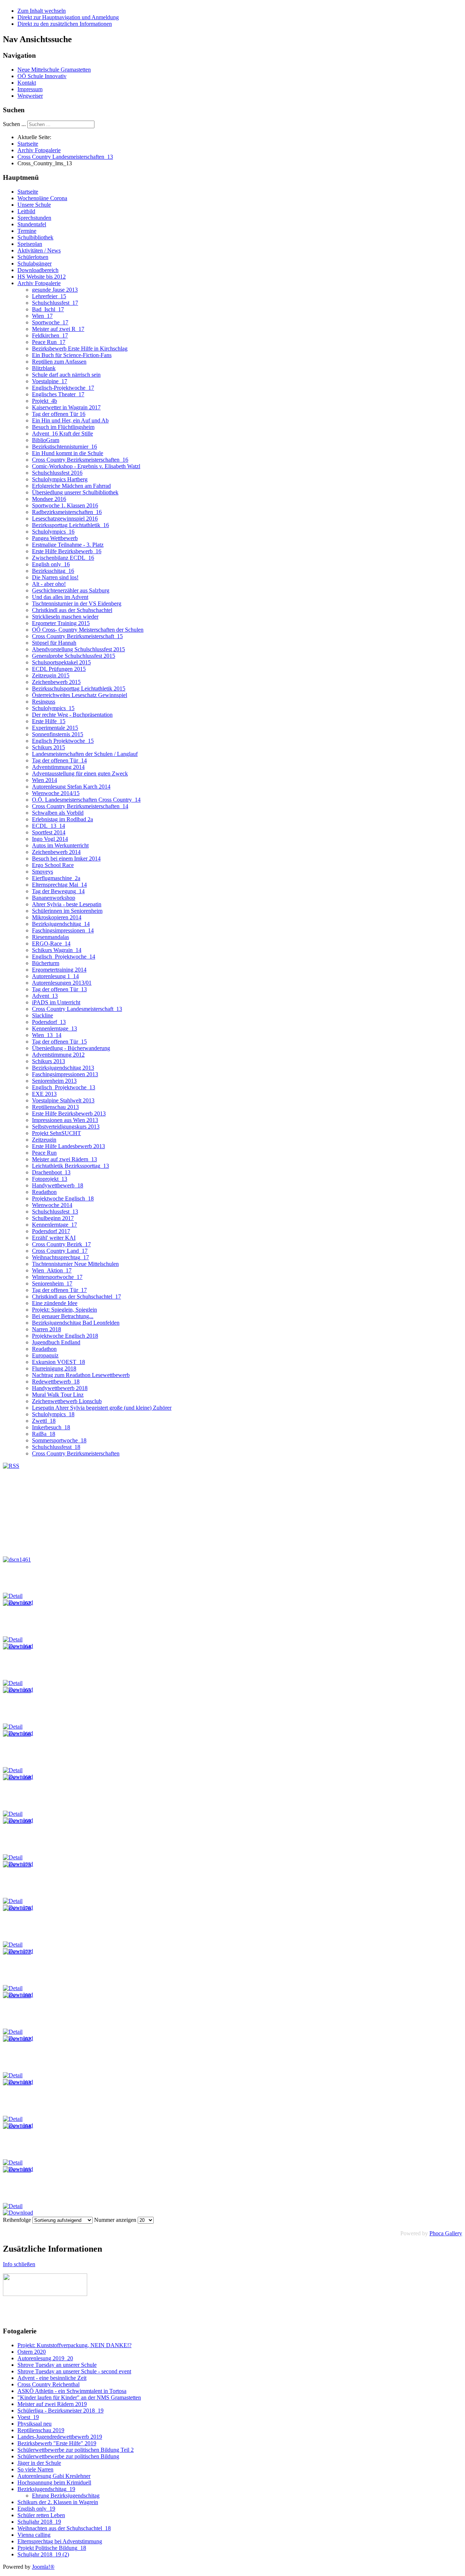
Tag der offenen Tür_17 (59, 1290)
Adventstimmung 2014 (58, 767)
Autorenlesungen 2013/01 (62, 983)
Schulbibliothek (35, 237)
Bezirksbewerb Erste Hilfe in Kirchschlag (80, 349)
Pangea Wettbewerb (55, 538)
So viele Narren (35, 2469)
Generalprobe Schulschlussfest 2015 (74, 656)
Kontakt (27, 83)
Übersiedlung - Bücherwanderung (71, 1048)
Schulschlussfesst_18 (56, 1447)
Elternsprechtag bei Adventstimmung (60, 2541)
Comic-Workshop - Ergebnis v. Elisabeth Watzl (86, 466)
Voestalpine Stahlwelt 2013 (63, 1100)
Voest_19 (28, 2417)
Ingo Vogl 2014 (50, 839)
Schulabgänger (35, 264)
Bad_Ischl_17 (48, 309)
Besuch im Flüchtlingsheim (63, 427)
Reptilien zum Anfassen (59, 362)
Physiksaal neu (35, 2424)
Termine (27, 231)
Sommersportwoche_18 (59, 1440)
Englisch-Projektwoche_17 (63, 388)
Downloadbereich (38, 270)
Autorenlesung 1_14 (55, 976)
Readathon (44, 1192)
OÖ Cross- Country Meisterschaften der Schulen (88, 630)
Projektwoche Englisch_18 (63, 1198)
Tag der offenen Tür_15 (59, 1042)
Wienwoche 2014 (52, 1205)
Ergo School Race (53, 865)
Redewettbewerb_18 (56, 1382)
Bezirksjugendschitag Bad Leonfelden (76, 1323)
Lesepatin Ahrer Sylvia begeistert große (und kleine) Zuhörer (102, 1408)
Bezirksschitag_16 (53, 571)
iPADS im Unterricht (56, 1002)
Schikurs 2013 (48, 1061)
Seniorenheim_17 (52, 1283)
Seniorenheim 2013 (54, 1081)
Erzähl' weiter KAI (54, 1238)
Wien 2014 (45, 780)
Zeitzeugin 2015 (51, 675)
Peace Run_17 (49, 342)
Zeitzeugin (44, 1140)
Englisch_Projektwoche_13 (64, 1087)
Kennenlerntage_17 (54, 1225)
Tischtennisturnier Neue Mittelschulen (75, 1264)
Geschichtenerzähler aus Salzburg (71, 590)
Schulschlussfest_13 (55, 1212)
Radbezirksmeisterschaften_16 (67, 512)
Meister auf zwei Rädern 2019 (52, 2404)
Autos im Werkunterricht (60, 845)
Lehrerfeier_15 (49, 296)
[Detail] (13, 1596)
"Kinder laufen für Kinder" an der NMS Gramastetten (79, 2397)
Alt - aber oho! (49, 584)
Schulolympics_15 (53, 708)
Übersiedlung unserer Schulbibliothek (75, 492)
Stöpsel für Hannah (54, 643)
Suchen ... (14, 124)
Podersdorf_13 (49, 1022)
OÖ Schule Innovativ (42, 76)
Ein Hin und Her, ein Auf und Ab (70, 420)
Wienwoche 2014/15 (56, 793)
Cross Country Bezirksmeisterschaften (76, 1453)
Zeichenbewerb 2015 (56, 682)
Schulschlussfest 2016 (57, 473)
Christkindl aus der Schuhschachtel (72, 610)
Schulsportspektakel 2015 (61, 662)
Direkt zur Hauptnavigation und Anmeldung (68, 17)
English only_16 (51, 564)
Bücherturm (46, 963)
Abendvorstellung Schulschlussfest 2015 (78, 649)
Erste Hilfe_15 (49, 721)
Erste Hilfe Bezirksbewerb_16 (67, 551)
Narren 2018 (46, 1329)
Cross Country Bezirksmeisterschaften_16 (80, 460)
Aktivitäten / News (39, 250)
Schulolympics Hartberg (60, 479)
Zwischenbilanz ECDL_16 (63, 558)
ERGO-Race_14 (51, 943)
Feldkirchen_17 (50, 335)
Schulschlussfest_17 (55, 303)
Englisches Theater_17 (58, 394)
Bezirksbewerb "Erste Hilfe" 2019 (57, 2443)
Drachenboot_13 (51, 1172)
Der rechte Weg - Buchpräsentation (72, 715)
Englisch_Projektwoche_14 (64, 957)
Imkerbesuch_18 (51, 1427)
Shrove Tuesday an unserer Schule (57, 2365)
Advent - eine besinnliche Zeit (52, 2378)
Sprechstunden (34, 218)
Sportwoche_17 (50, 322)
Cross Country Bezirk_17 (61, 1244)
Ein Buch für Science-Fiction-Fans (72, 355)
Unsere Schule (34, 205)
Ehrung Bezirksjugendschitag (66, 2496)
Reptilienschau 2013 (55, 1107)
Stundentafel (32, 224)
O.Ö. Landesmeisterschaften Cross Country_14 (86, 800)
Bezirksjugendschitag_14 (61, 924)
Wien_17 (42, 316)
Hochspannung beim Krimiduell (54, 2482)
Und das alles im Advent (60, 597)
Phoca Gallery (446, 2233)
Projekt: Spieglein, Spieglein (64, 1310)
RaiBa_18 (44, 1434)
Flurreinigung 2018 (54, 1368)
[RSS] (11, 1466)
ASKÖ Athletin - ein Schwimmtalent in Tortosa (72, 2391)
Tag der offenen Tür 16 (59, 414)
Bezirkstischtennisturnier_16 (64, 447)
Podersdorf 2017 (51, 1231)
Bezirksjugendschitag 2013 (63, 1068)
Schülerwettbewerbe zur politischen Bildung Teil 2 (76, 2450)
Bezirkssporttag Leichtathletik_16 (70, 525)
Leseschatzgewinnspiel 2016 (65, 519)
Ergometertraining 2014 (59, 970)
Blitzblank (44, 368)
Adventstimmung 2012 (58, 1055)
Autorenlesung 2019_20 (45, 2358)
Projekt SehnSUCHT (56, 1133)
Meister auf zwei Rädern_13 (64, 1159)
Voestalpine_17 (50, 381)
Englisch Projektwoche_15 (63, 741)
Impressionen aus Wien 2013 (65, 1120)
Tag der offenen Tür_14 (59, 760)
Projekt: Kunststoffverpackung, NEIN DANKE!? (74, 2345)
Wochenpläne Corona (42, 198)
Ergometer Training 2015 (61, 623)
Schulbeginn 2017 (53, 1218)
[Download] (18, 2213)
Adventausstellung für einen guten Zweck (80, 773)
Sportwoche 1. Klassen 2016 (65, 505)
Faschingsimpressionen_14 (63, 930)
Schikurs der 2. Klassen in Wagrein (58, 2502)
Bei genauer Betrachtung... (63, 1316)
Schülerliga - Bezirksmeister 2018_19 (60, 2411)
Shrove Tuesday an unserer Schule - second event (74, 2371)
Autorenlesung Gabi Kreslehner (54, 2476)
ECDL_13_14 (48, 826)
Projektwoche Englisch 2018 (65, 1336)
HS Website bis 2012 (42, 277)
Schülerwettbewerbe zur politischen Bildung (68, 2456)
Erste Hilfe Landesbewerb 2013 (68, 1146)
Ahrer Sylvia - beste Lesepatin (67, 904)
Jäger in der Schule (39, 2463)
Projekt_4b (45, 401)
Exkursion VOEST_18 (58, 1362)
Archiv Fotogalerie (39, 283)
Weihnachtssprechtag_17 (60, 1257)
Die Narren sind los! (55, 577)
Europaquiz (45, 1355)
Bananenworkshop (54, 898)
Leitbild (26, 211)
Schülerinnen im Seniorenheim (67, 911)
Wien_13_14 (47, 1035)
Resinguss (44, 702)
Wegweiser (30, 96)
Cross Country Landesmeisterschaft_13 (77, 1009)
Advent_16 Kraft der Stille (62, 434)
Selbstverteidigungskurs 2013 (66, 1127)
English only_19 (36, 2509)
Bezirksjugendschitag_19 (46, 2489)
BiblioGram (46, 440)
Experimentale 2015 (55, 728)
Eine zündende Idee (55, 1303)
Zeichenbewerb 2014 (56, 852)
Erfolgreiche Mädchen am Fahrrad (71, 486)
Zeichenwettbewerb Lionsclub (67, 1401)
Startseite (28, 192)
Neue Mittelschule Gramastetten (54, 70)
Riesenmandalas (50, 937)
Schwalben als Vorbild (58, 813)
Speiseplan (30, 244)
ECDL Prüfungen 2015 (59, 669)
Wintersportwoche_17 (57, 1277)
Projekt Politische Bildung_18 (52, 2548)
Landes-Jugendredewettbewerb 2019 (60, 2437)
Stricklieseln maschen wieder (65, 617)
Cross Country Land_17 (60, 1251)
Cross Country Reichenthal (48, 2384)
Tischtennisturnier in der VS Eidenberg (77, 604)
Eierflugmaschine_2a (56, 878)
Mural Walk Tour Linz (58, 1395)
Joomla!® (43, 2567)
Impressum (30, 89)
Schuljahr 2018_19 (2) (43, 2554)
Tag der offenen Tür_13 (59, 989)
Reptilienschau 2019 (41, 2430)
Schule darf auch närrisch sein (66, 375)
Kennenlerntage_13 (54, 1028)
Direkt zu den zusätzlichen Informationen (65, 24)
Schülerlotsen (33, 257)
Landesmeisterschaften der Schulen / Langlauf (85, 754)
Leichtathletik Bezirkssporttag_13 (70, 1166)
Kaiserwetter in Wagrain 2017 (66, 407)
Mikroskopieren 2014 (57, 917)
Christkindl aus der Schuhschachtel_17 (76, 1297)
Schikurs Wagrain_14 (57, 950)
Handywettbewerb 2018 (60, 1388)
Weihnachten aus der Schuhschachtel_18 (64, 2528)
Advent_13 (45, 996)
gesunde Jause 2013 (55, 290)
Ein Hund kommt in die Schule (68, 453)
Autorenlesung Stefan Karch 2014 (71, 787)
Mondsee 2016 (49, 499)
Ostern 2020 (32, 2352)
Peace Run (44, 1153)
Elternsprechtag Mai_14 (59, 885)
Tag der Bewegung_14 (58, 891)
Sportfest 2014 (49, 832)
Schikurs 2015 (48, 747)
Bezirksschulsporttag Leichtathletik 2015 (79, 688)
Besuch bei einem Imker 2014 (66, 858)
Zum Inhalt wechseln (42, 11)
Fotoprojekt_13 (50, 1179)
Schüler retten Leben (41, 2515)
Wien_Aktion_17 (52, 1270)
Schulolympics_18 (53, 1414)
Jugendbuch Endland (56, 1342)
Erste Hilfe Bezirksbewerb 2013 (69, 1113)
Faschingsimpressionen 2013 (65, 1074)
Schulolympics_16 (53, 532)
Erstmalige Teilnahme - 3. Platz (68, 545)
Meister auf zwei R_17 (58, 329)
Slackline (43, 1015)
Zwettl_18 (44, 1421)
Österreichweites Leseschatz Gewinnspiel (80, 695)
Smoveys (43, 872)
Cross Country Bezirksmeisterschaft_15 (77, 636)
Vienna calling (34, 2535)
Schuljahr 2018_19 (39, 2522)
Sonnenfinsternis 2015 (58, 734)
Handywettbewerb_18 (58, 1185)
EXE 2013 (44, 1094)
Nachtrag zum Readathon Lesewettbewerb (81, 1375)
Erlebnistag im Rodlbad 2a (62, 819)
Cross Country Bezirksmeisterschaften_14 (80, 806)
